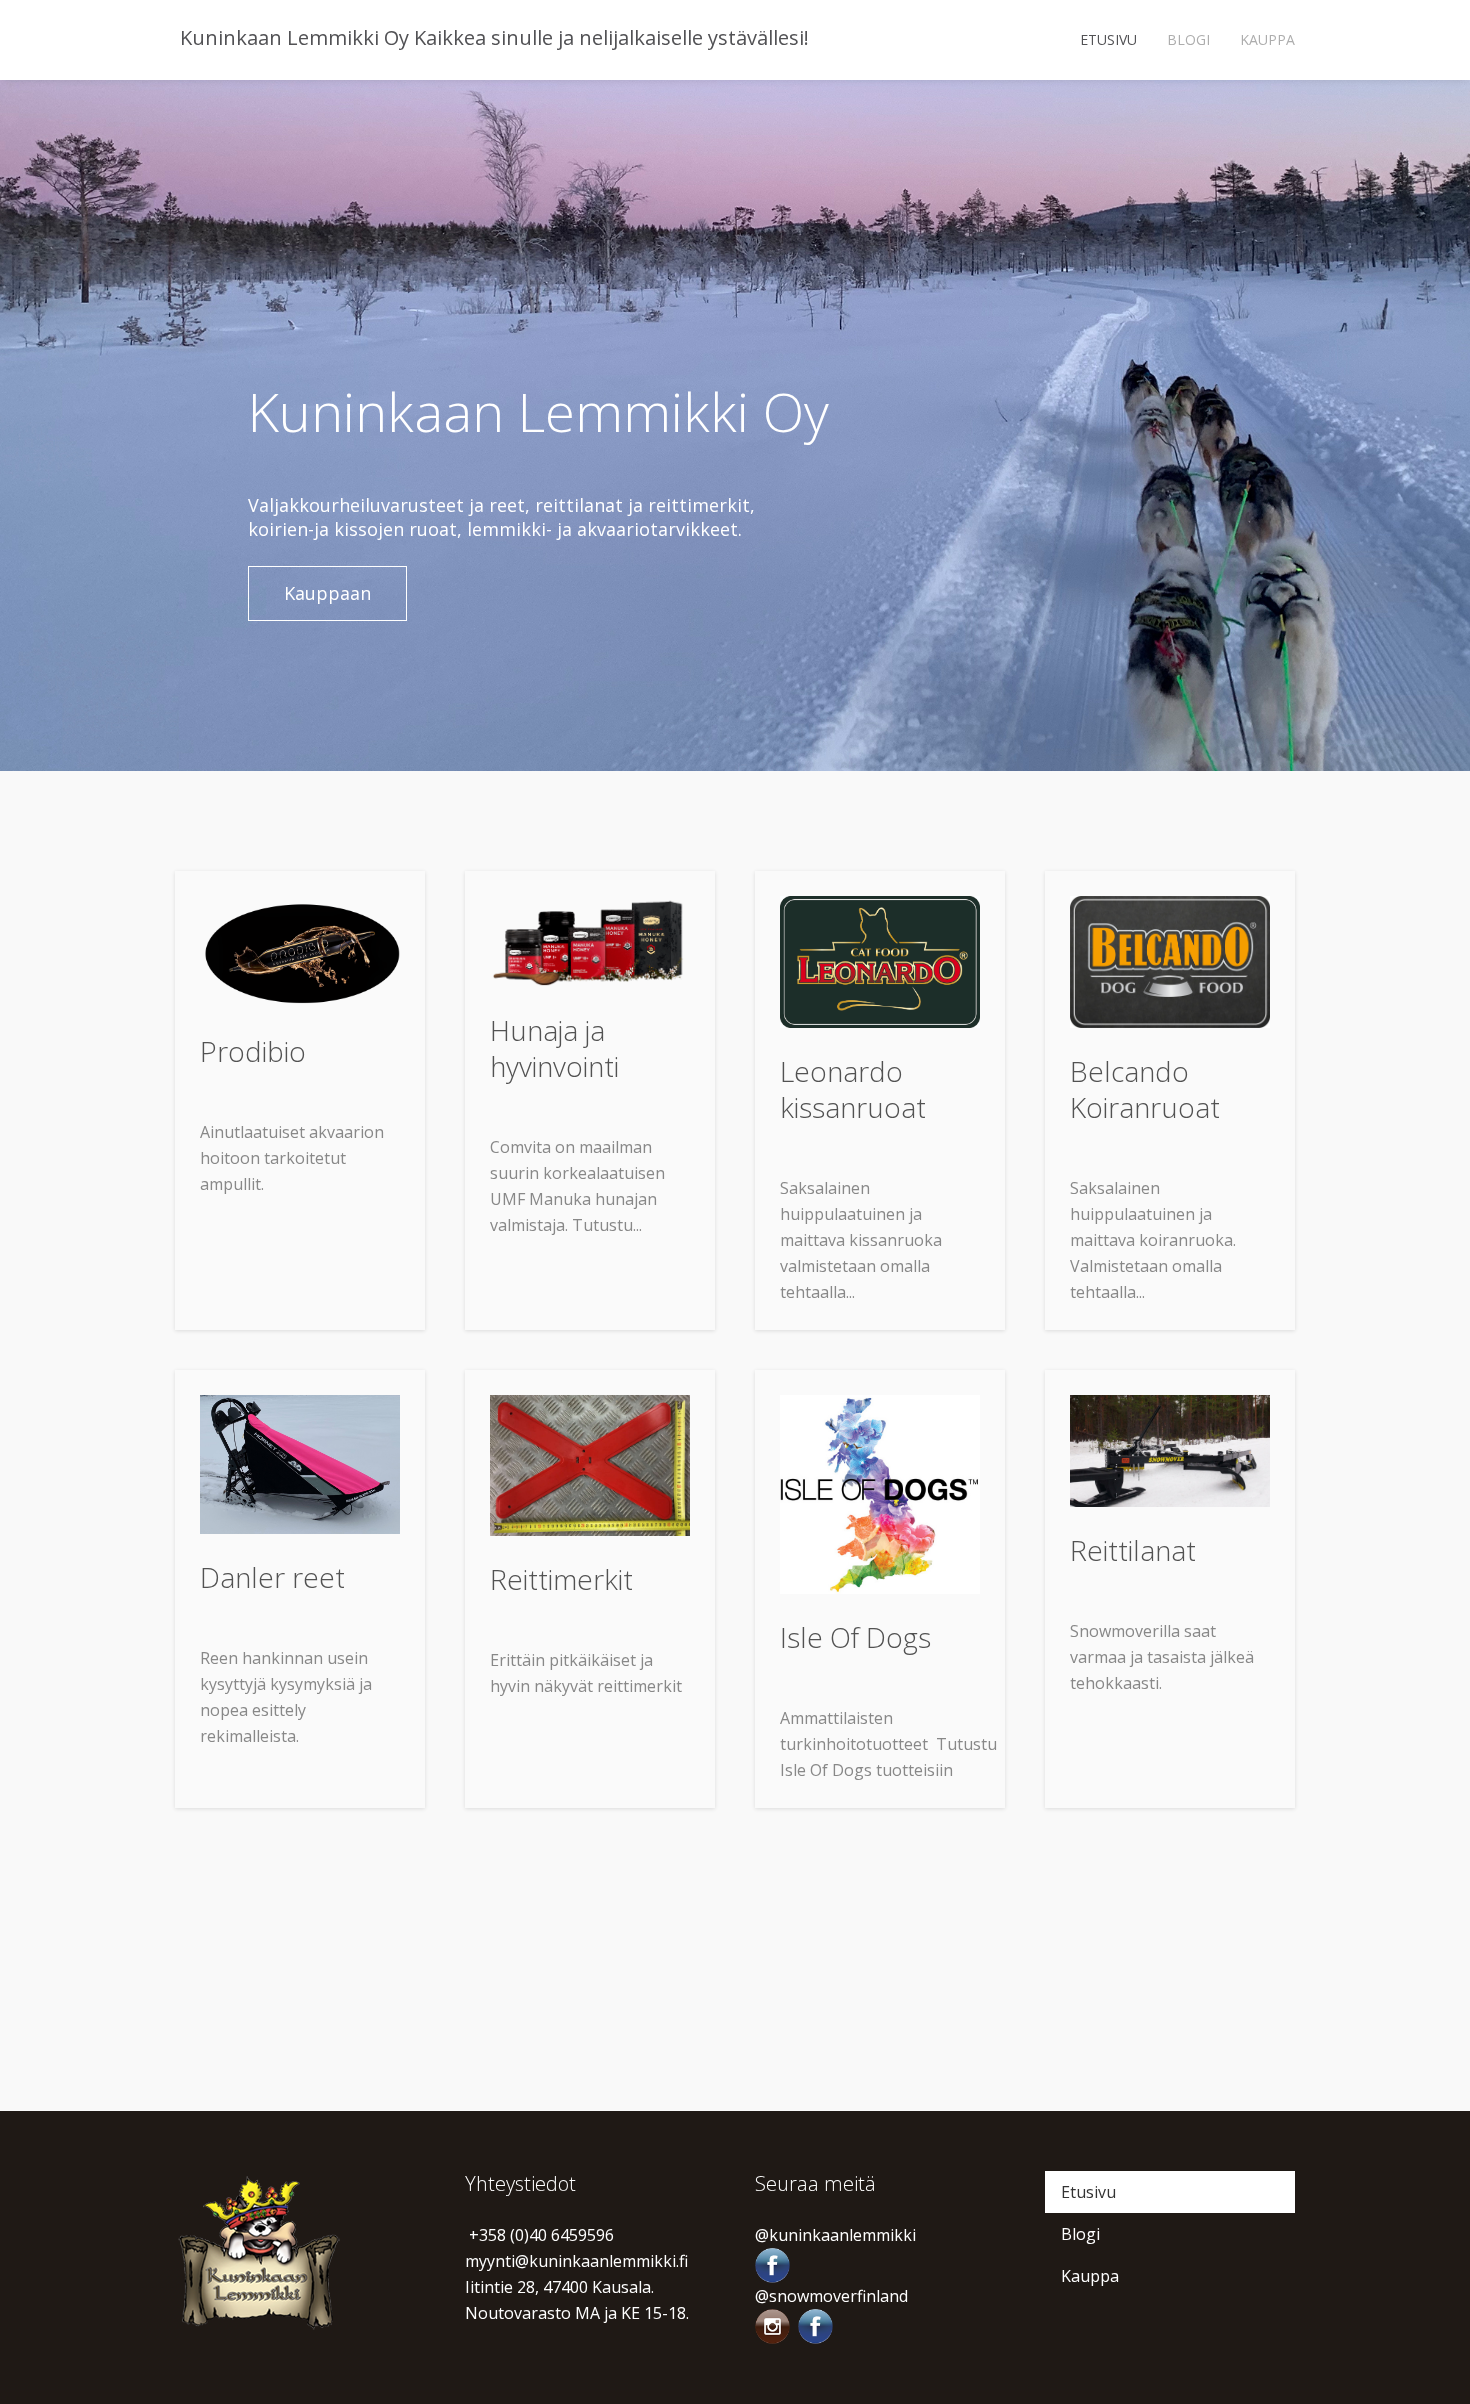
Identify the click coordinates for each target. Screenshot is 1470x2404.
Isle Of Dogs (855, 1637)
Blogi (1188, 39)
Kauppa (1267, 39)
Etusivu (1108, 39)
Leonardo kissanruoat (853, 1089)
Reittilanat (1133, 1550)
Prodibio (253, 1051)
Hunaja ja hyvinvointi (554, 1048)
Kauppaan (327, 593)
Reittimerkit (561, 1579)
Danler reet (272, 1577)
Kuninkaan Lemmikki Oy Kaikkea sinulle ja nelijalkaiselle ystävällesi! (492, 37)
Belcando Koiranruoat (1145, 1089)
